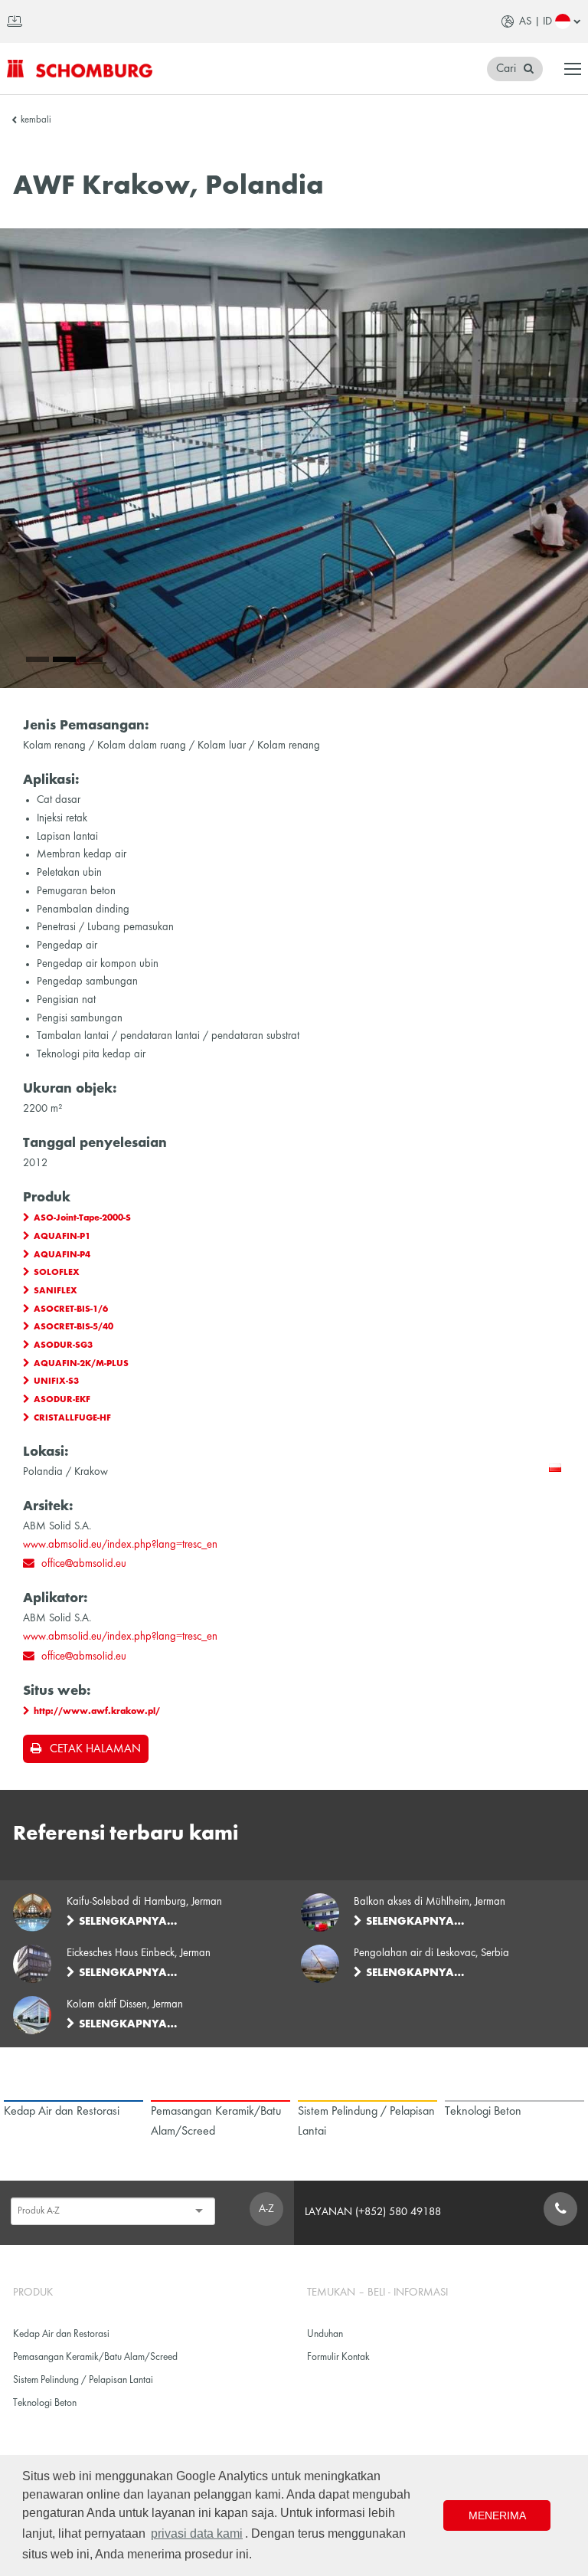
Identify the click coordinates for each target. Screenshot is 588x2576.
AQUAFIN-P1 (62, 1237)
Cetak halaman (95, 1749)
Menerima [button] (497, 2515)
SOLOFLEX (57, 1273)
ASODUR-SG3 (63, 1345)
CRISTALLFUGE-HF (72, 1418)
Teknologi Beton (45, 2403)
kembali (36, 120)
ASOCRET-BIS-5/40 (73, 1327)
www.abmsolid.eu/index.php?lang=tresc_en (120, 1545)
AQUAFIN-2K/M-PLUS (81, 1364)
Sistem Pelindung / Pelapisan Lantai (83, 2380)
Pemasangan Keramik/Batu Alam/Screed (95, 2357)
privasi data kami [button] (197, 2533)
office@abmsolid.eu (84, 1564)
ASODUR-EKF (62, 1400)
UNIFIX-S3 (56, 1381)
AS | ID (536, 21)
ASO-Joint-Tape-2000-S (82, 1218)
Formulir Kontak (338, 2357)
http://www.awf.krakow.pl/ (97, 1712)
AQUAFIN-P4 (62, 1255)
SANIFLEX (56, 1291)
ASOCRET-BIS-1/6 (71, 1309)
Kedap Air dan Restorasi (61, 2334)
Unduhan (325, 2334)
